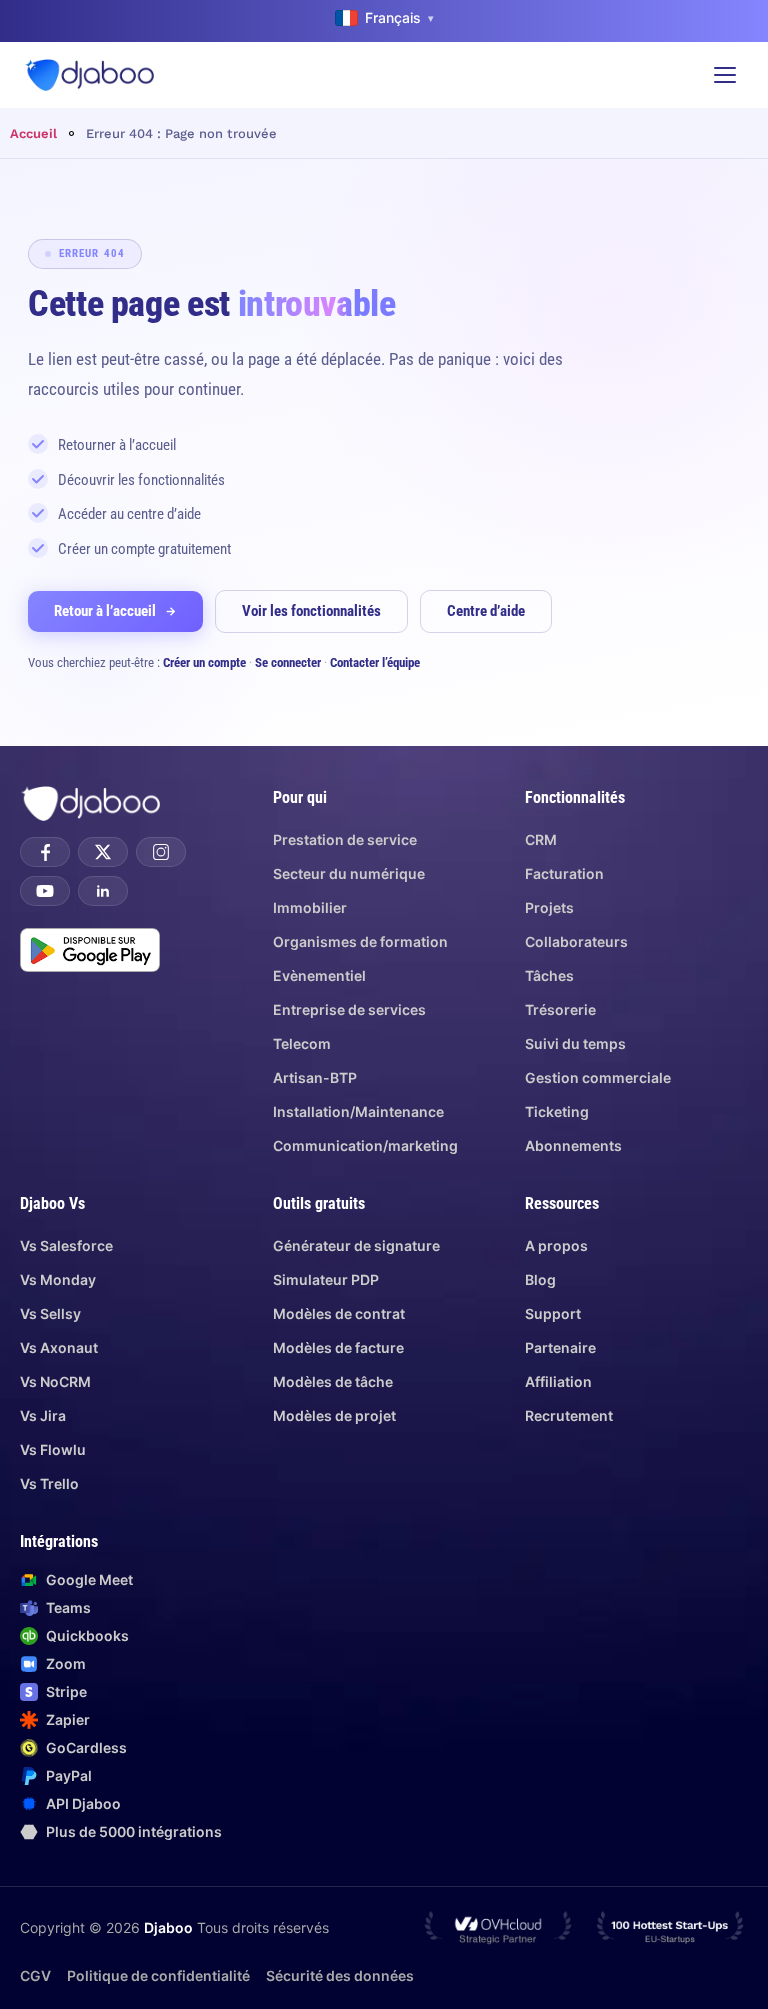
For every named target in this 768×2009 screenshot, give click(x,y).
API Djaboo (83, 1803)
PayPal (69, 1775)
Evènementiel (319, 975)
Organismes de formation (360, 941)
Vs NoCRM (55, 1381)
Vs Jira (43, 1415)
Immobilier (310, 907)
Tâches (549, 975)
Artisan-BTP (315, 1077)
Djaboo (168, 1927)
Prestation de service (345, 839)
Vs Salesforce (66, 1245)
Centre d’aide (486, 611)
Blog (540, 1279)
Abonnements (573, 1145)
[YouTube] (45, 891)
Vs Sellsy (50, 1313)
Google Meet (89, 1579)
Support (553, 1313)
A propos (556, 1245)
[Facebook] (45, 852)
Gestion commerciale (598, 1077)
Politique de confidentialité (158, 1975)
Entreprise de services (349, 1009)
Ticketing (557, 1111)
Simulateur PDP (326, 1279)
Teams (68, 1607)
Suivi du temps (575, 1043)
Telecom (302, 1043)
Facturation (564, 873)
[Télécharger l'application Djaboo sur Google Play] (90, 950)
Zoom (66, 1663)
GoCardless (86, 1747)
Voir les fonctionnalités (311, 611)
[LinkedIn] (103, 891)
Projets (549, 907)
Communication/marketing (365, 1145)
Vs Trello (49, 1483)
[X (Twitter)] (103, 852)
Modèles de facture (338, 1347)
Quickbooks (87, 1635)
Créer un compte (204, 662)
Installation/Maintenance (358, 1111)
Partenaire (560, 1347)
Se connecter (288, 662)
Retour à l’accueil (105, 611)
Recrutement (569, 1415)
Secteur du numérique (349, 873)
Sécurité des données (340, 1975)
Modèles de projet (334, 1415)
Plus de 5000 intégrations (134, 1831)
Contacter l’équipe (375, 662)
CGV (35, 1975)
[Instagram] (161, 852)
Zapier (68, 1719)
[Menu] (725, 75)
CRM (541, 839)
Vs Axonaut (59, 1347)
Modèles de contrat (339, 1313)
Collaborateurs (576, 941)
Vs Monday (58, 1279)
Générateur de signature (356, 1245)
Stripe (66, 1691)
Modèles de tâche (333, 1381)
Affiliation (558, 1381)
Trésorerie (560, 1009)
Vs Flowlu (53, 1449)
